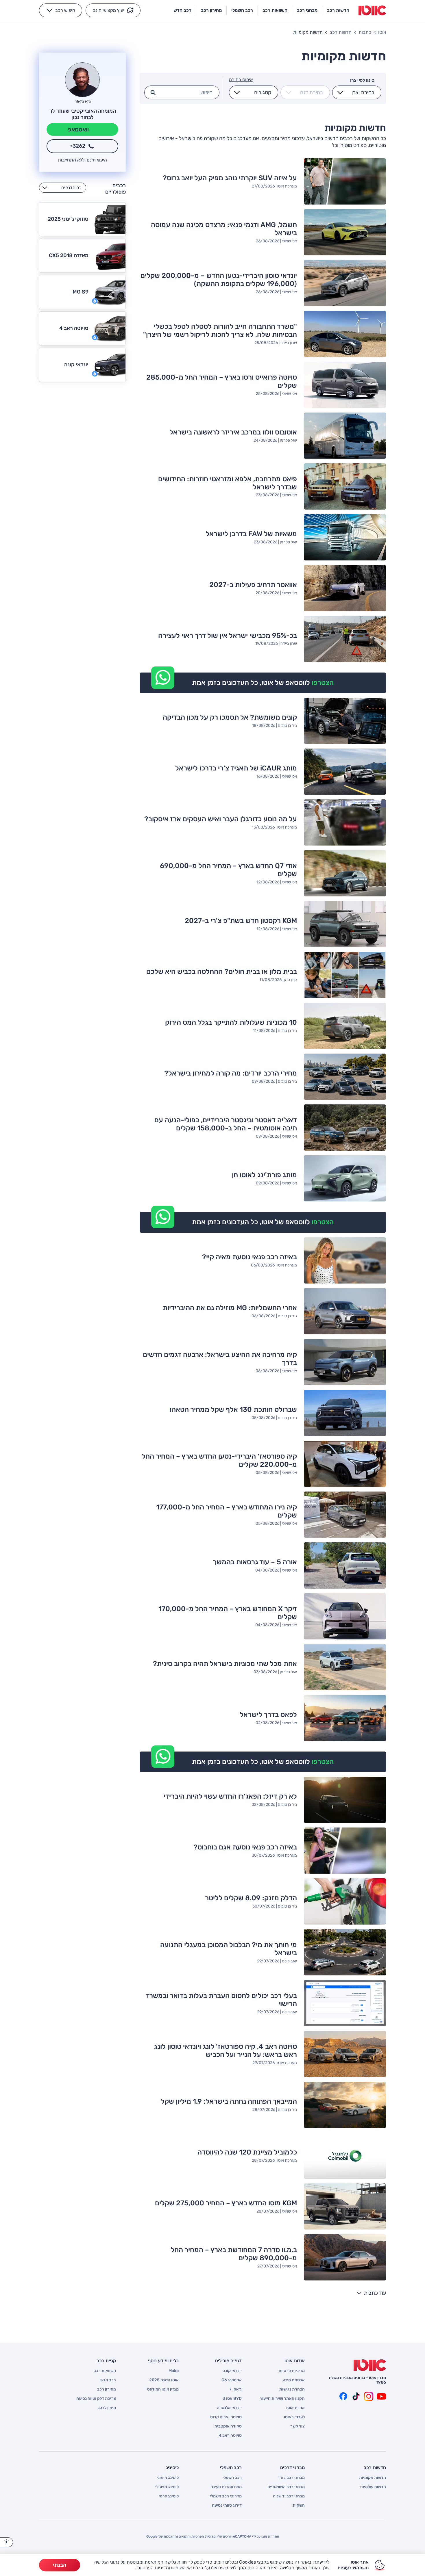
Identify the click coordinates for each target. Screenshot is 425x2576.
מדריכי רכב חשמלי (226, 2496)
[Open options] (340, 92)
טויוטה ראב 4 (230, 2436)
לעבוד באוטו (294, 2417)
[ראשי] (370, 2365)
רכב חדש (108, 2380)
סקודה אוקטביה (228, 2426)
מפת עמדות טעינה (226, 2487)
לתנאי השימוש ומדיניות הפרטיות (168, 2568)
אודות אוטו (295, 2408)
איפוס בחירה (241, 80)
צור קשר (297, 2426)
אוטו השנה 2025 (164, 2380)
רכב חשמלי (232, 2478)
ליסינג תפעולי (167, 2487)
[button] (113, 10)
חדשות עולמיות (373, 2487)
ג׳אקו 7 (235, 2389)
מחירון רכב (107, 2389)
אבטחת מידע (294, 2380)
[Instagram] (369, 2396)
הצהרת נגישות (292, 2389)
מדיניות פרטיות (292, 2371)
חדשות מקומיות (373, 2478)
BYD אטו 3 (232, 2399)
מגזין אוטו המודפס (163, 2389)
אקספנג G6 (232, 2380)
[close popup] (297, 2509)
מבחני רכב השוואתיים (286, 2487)
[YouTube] (381, 2396)
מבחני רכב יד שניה (289, 2496)
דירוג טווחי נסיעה (227, 2506)
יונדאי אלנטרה (229, 2408)
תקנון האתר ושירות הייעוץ (282, 2399)
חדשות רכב (341, 32)
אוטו (382, 32)
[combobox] (360, 92)
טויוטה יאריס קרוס (226, 2417)
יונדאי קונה (232, 2371)
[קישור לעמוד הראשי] (372, 10)
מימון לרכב (107, 2408)
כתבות (365, 32)
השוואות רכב (105, 2371)
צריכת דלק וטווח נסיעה (96, 2399)
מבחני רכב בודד (291, 2478)
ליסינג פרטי (169, 2496)
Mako (174, 2371)
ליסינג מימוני (168, 2478)
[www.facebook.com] (343, 2396)
